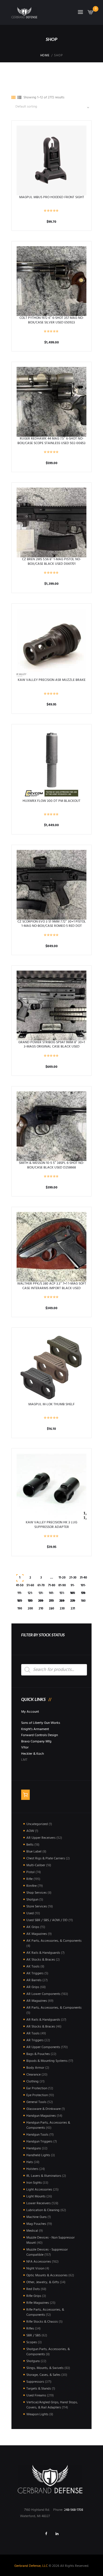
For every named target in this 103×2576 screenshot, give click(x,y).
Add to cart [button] (52, 160)
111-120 (20, 1594)
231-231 (73, 1602)
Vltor (25, 1748)
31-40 (83, 1578)
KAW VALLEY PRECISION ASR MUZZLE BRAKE (52, 680)
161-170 (73, 1594)
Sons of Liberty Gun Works (41, 1723)
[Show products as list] (19, 98)
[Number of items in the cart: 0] (25, 1795)
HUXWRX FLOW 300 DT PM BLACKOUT (51, 801)
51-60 (30, 1586)
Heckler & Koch (32, 1754)
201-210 (41, 1602)
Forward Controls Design (39, 1735)
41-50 (20, 1586)
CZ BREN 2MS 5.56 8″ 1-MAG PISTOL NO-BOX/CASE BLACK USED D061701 (51, 562)
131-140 (41, 1594)
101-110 (83, 1586)
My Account (30, 1712)
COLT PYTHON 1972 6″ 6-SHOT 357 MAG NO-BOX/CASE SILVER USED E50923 (52, 320)
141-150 (51, 1594)
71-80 (52, 1586)
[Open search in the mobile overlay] (54, 1670)
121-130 (30, 1594)
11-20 (62, 1578)
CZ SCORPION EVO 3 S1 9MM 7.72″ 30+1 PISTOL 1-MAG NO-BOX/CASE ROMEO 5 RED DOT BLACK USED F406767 (52, 926)
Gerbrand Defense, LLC (31, 2566)
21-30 (73, 1578)
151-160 (62, 1594)
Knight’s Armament (35, 1729)
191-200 (30, 1602)
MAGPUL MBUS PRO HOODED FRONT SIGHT (52, 197)
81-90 (62, 1586)
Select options (52, 643)
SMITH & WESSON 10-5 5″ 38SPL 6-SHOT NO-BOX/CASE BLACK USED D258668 (51, 1165)
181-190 (20, 1602)
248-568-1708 (74, 2510)
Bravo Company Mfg (36, 1742)
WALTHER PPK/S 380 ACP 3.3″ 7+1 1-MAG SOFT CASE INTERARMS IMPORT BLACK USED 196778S (52, 1288)
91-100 (73, 1586)
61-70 (41, 1586)
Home (45, 56)
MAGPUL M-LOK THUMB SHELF (51, 1404)
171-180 (83, 1594)
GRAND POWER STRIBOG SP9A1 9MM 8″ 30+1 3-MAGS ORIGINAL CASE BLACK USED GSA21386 (52, 1047)
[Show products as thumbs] (13, 98)
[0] (91, 14)
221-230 (62, 1602)
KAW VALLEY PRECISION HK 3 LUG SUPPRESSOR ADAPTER (51, 1525)
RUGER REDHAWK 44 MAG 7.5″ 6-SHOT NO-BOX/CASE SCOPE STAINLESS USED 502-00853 (51, 441)
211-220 (51, 1602)
